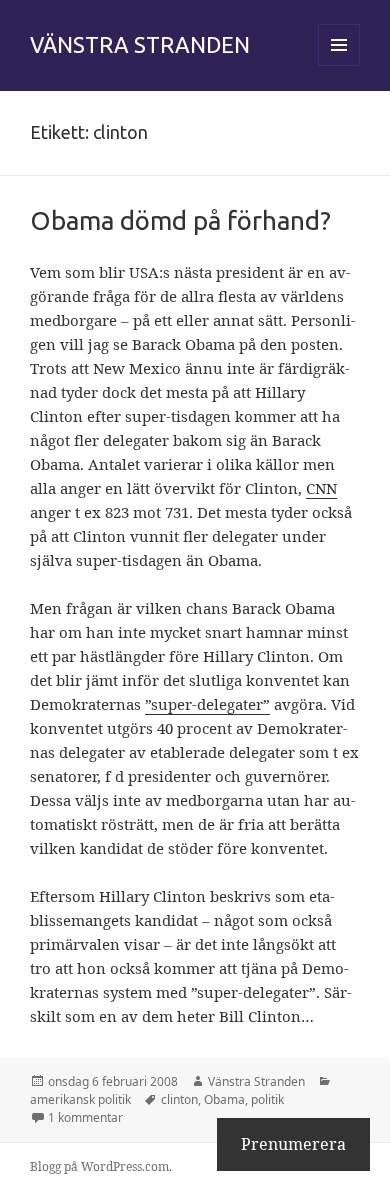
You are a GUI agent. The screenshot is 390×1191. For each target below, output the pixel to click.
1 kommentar (85, 1117)
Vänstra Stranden (256, 1081)
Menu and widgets (339, 65)
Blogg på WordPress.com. (101, 1166)
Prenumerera (293, 1144)
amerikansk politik (80, 1099)
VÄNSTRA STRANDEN (140, 44)
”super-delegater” (207, 704)
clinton (179, 1099)
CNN (321, 488)
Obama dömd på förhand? (180, 220)
